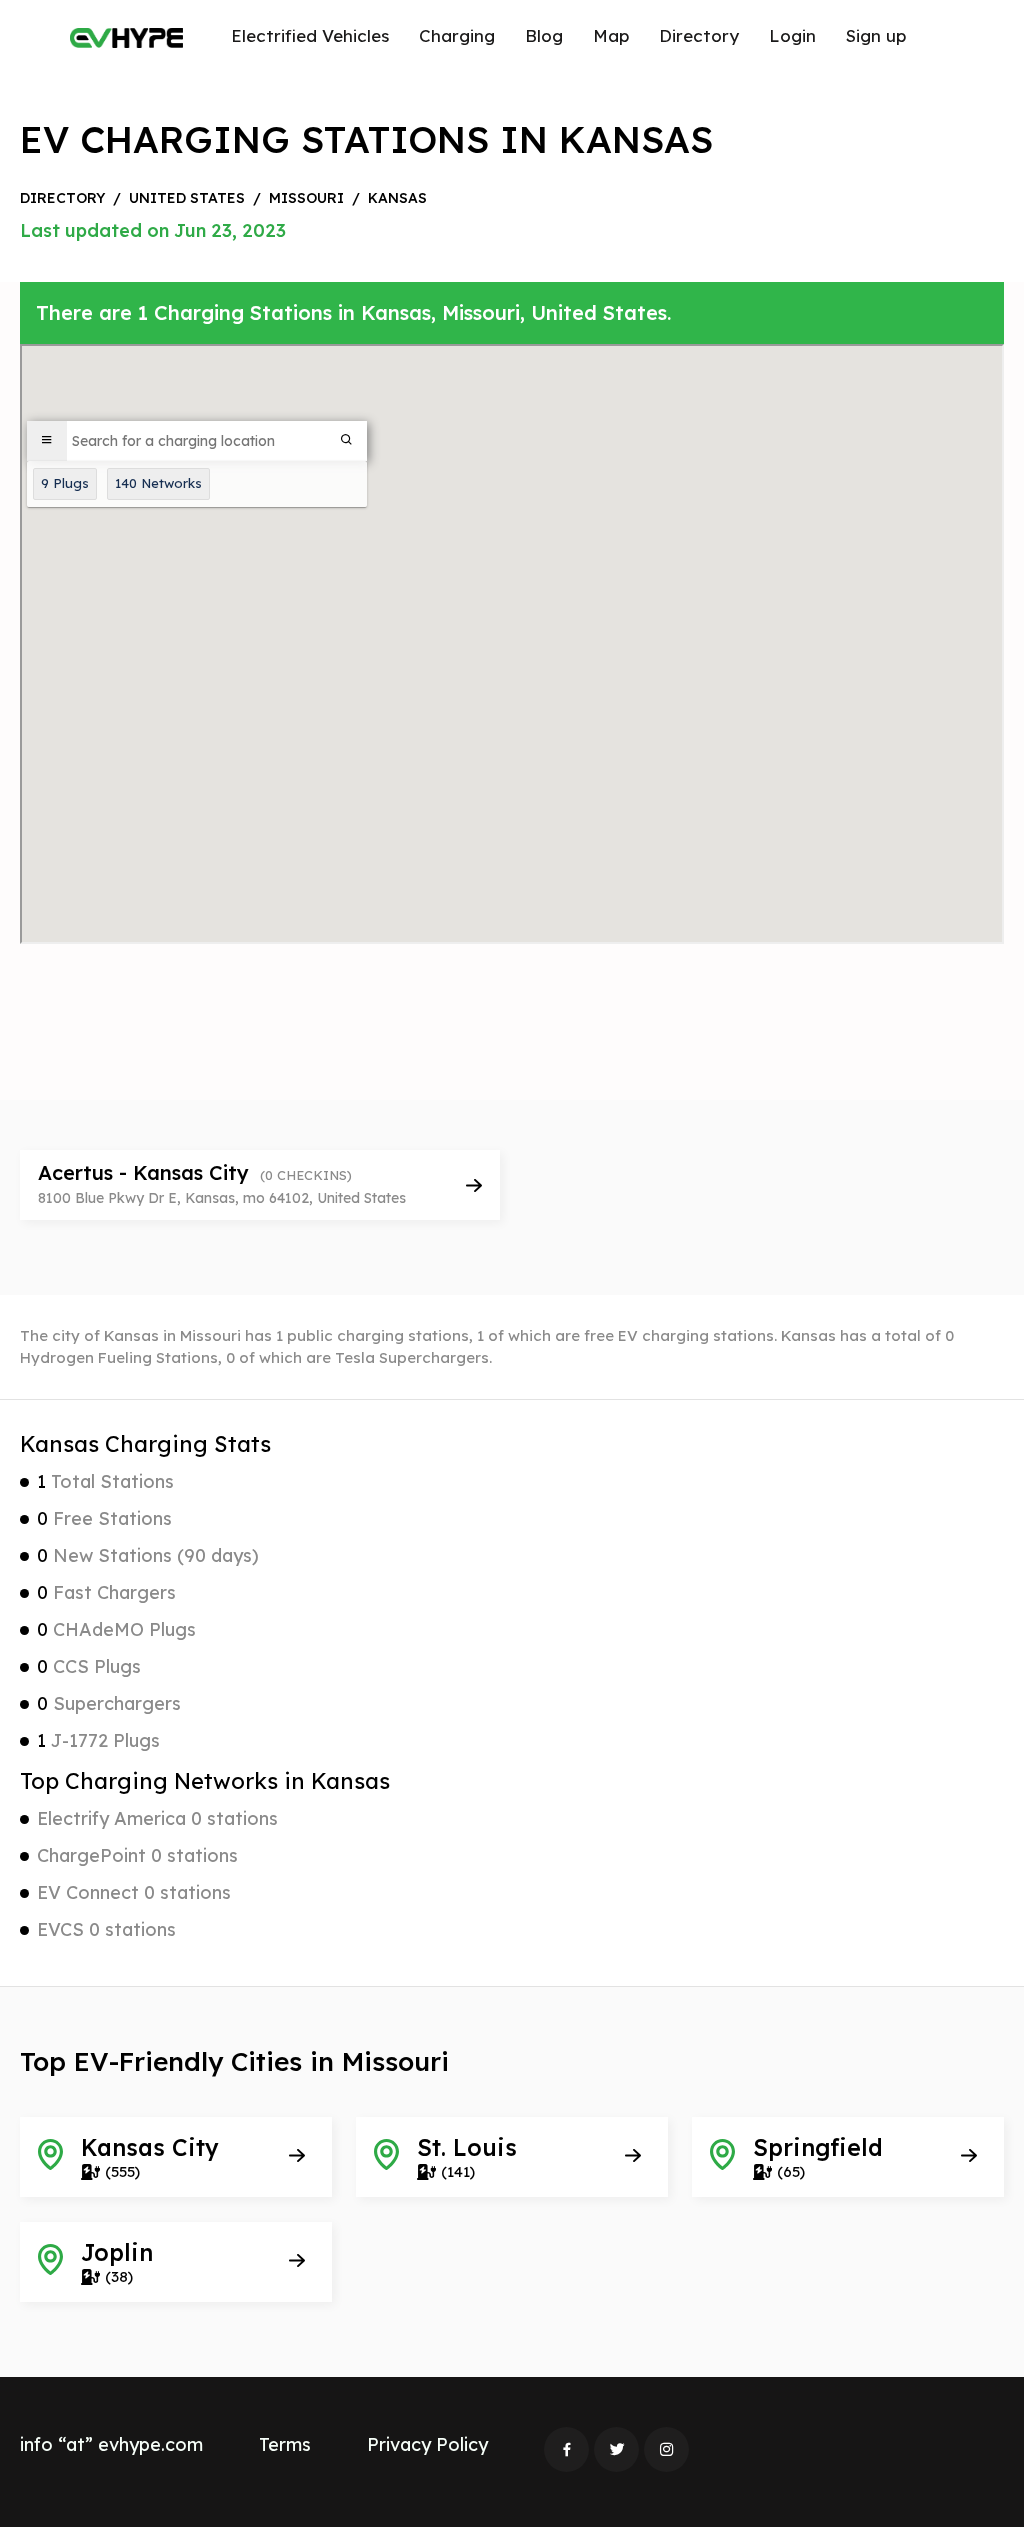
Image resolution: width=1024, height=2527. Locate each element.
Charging (457, 35)
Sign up (876, 35)
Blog (544, 35)
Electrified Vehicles (310, 35)
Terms (285, 2444)
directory (62, 198)
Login (792, 35)
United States (187, 198)
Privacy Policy (427, 2444)
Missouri (306, 198)
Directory (699, 35)
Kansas (397, 198)
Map (611, 35)
